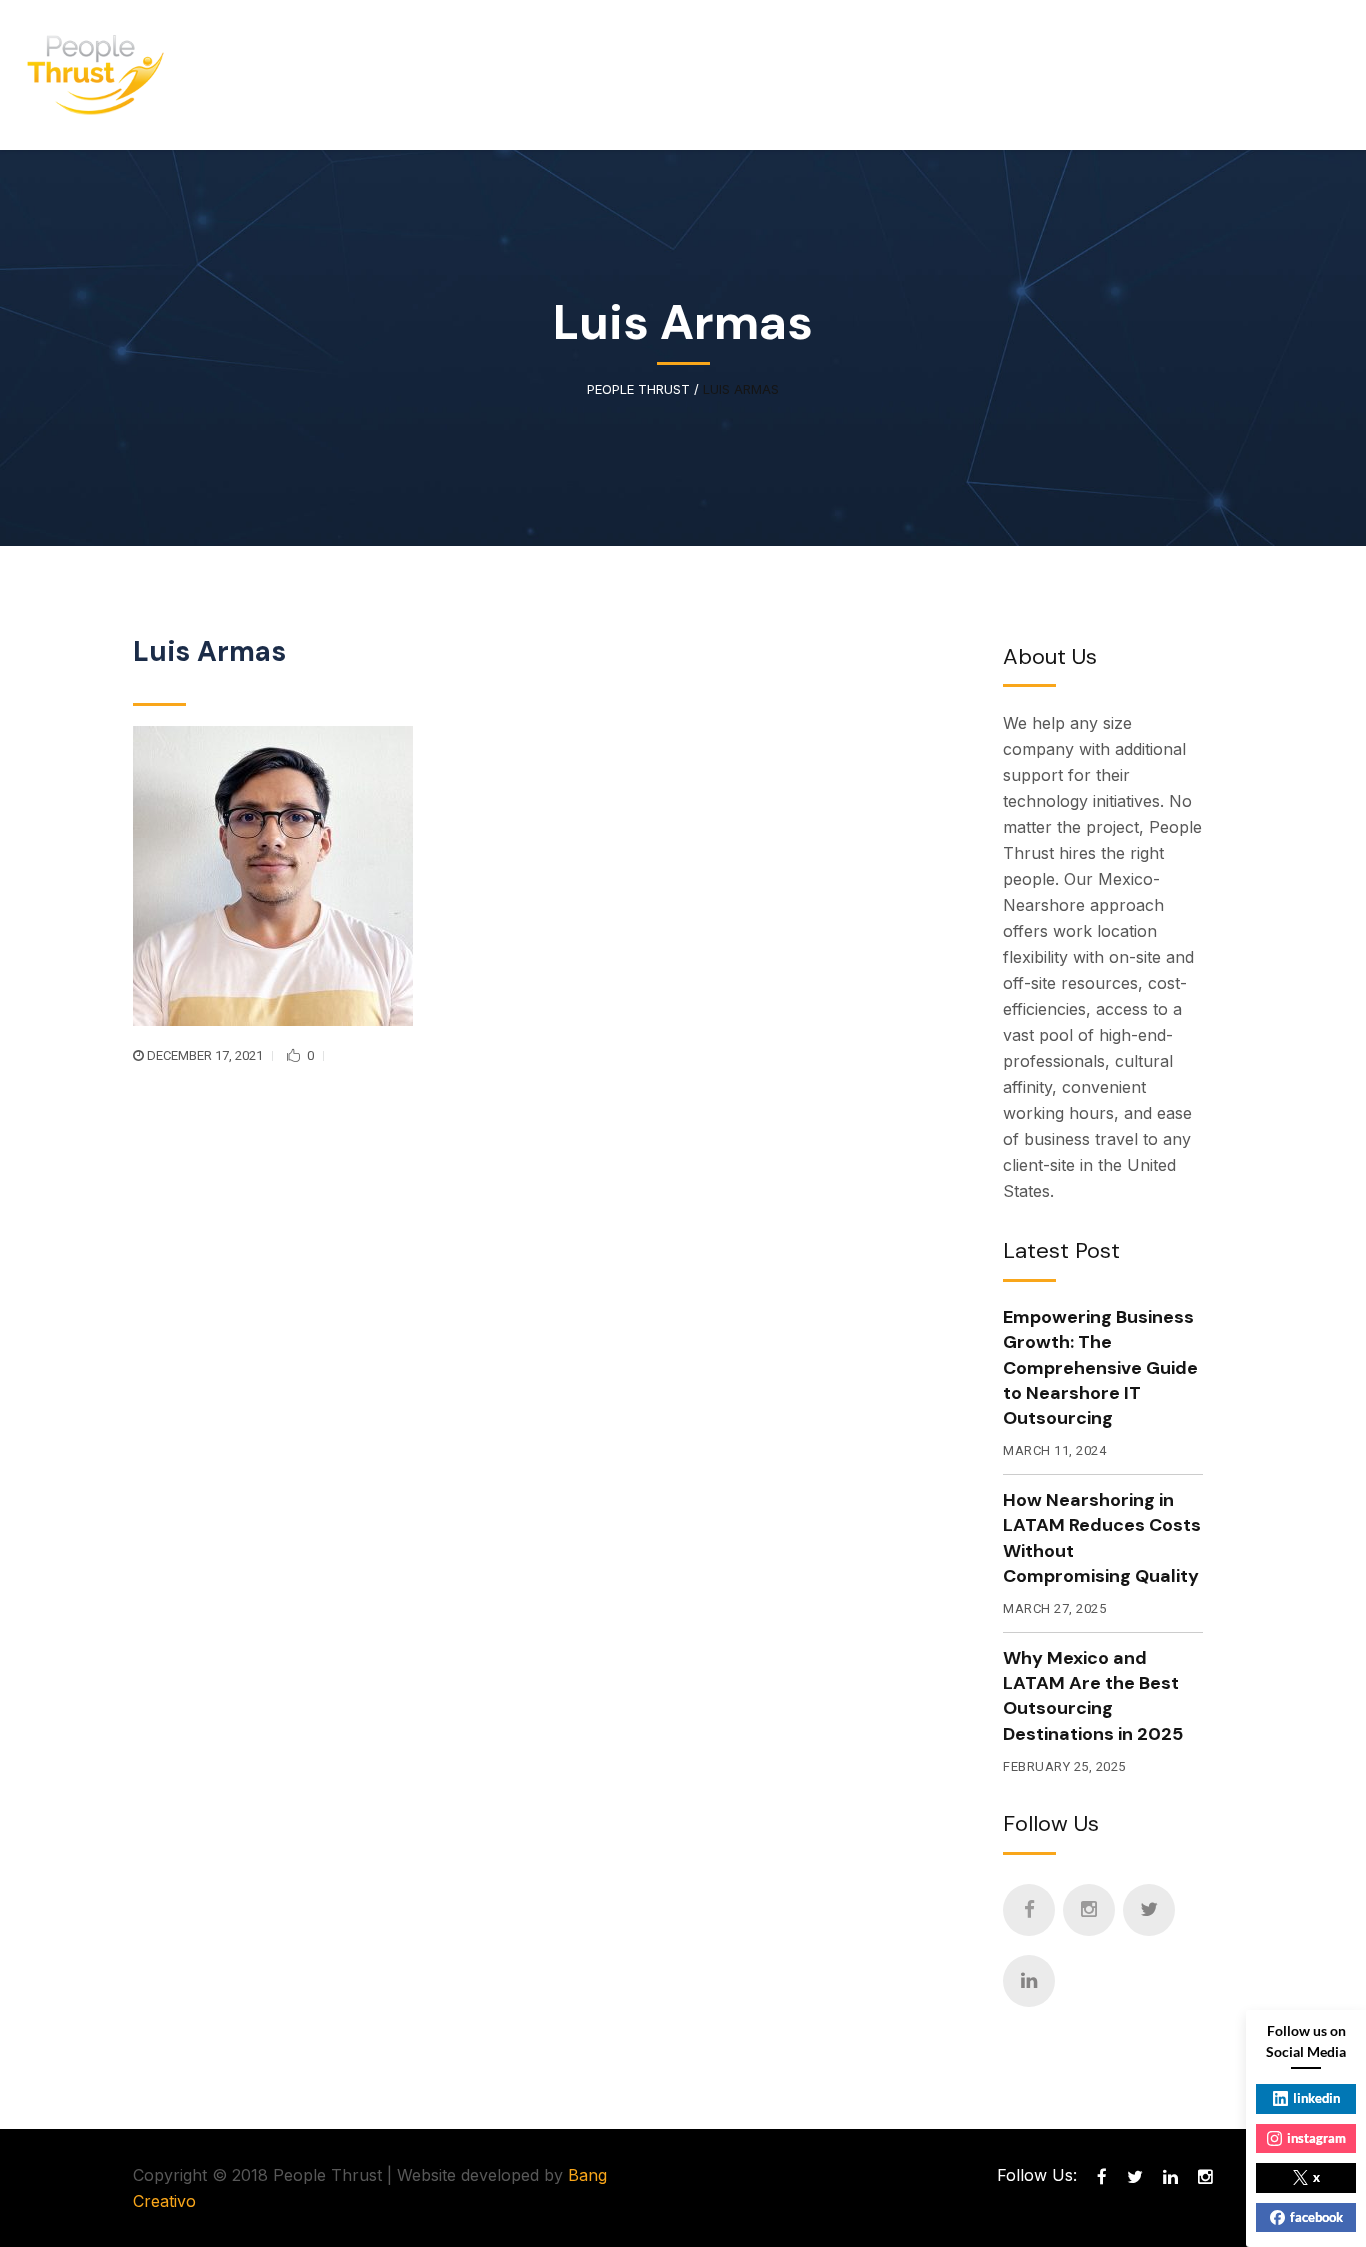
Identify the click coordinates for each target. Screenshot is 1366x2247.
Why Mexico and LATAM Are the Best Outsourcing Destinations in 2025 (1093, 1696)
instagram (1316, 2138)
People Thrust (638, 389)
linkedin (1316, 2098)
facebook (1316, 2217)
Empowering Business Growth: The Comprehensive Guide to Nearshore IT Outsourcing (1100, 1367)
